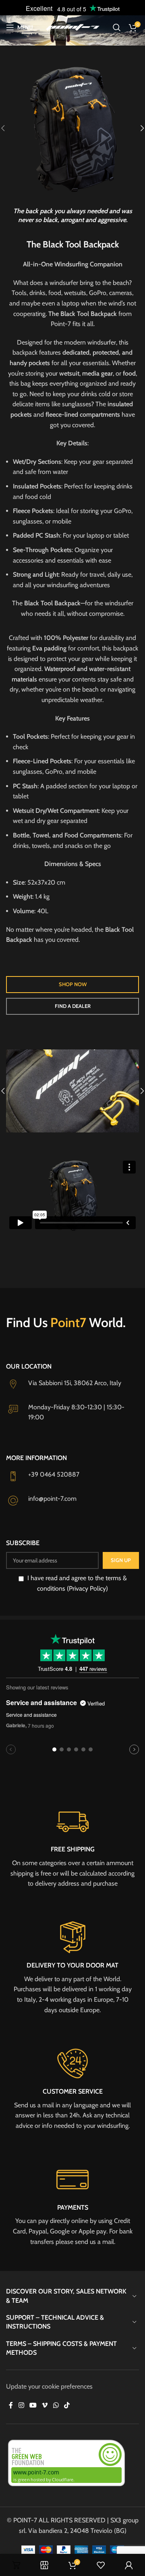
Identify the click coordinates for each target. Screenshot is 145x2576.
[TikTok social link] (67, 2405)
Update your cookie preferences (49, 2386)
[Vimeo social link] (45, 2405)
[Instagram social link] (21, 2405)
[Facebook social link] (11, 2405)
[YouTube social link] (33, 2405)
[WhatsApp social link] (56, 2405)
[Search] (117, 27)
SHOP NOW (73, 984)
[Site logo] (72, 27)
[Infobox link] (72, 1846)
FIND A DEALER (73, 1006)
